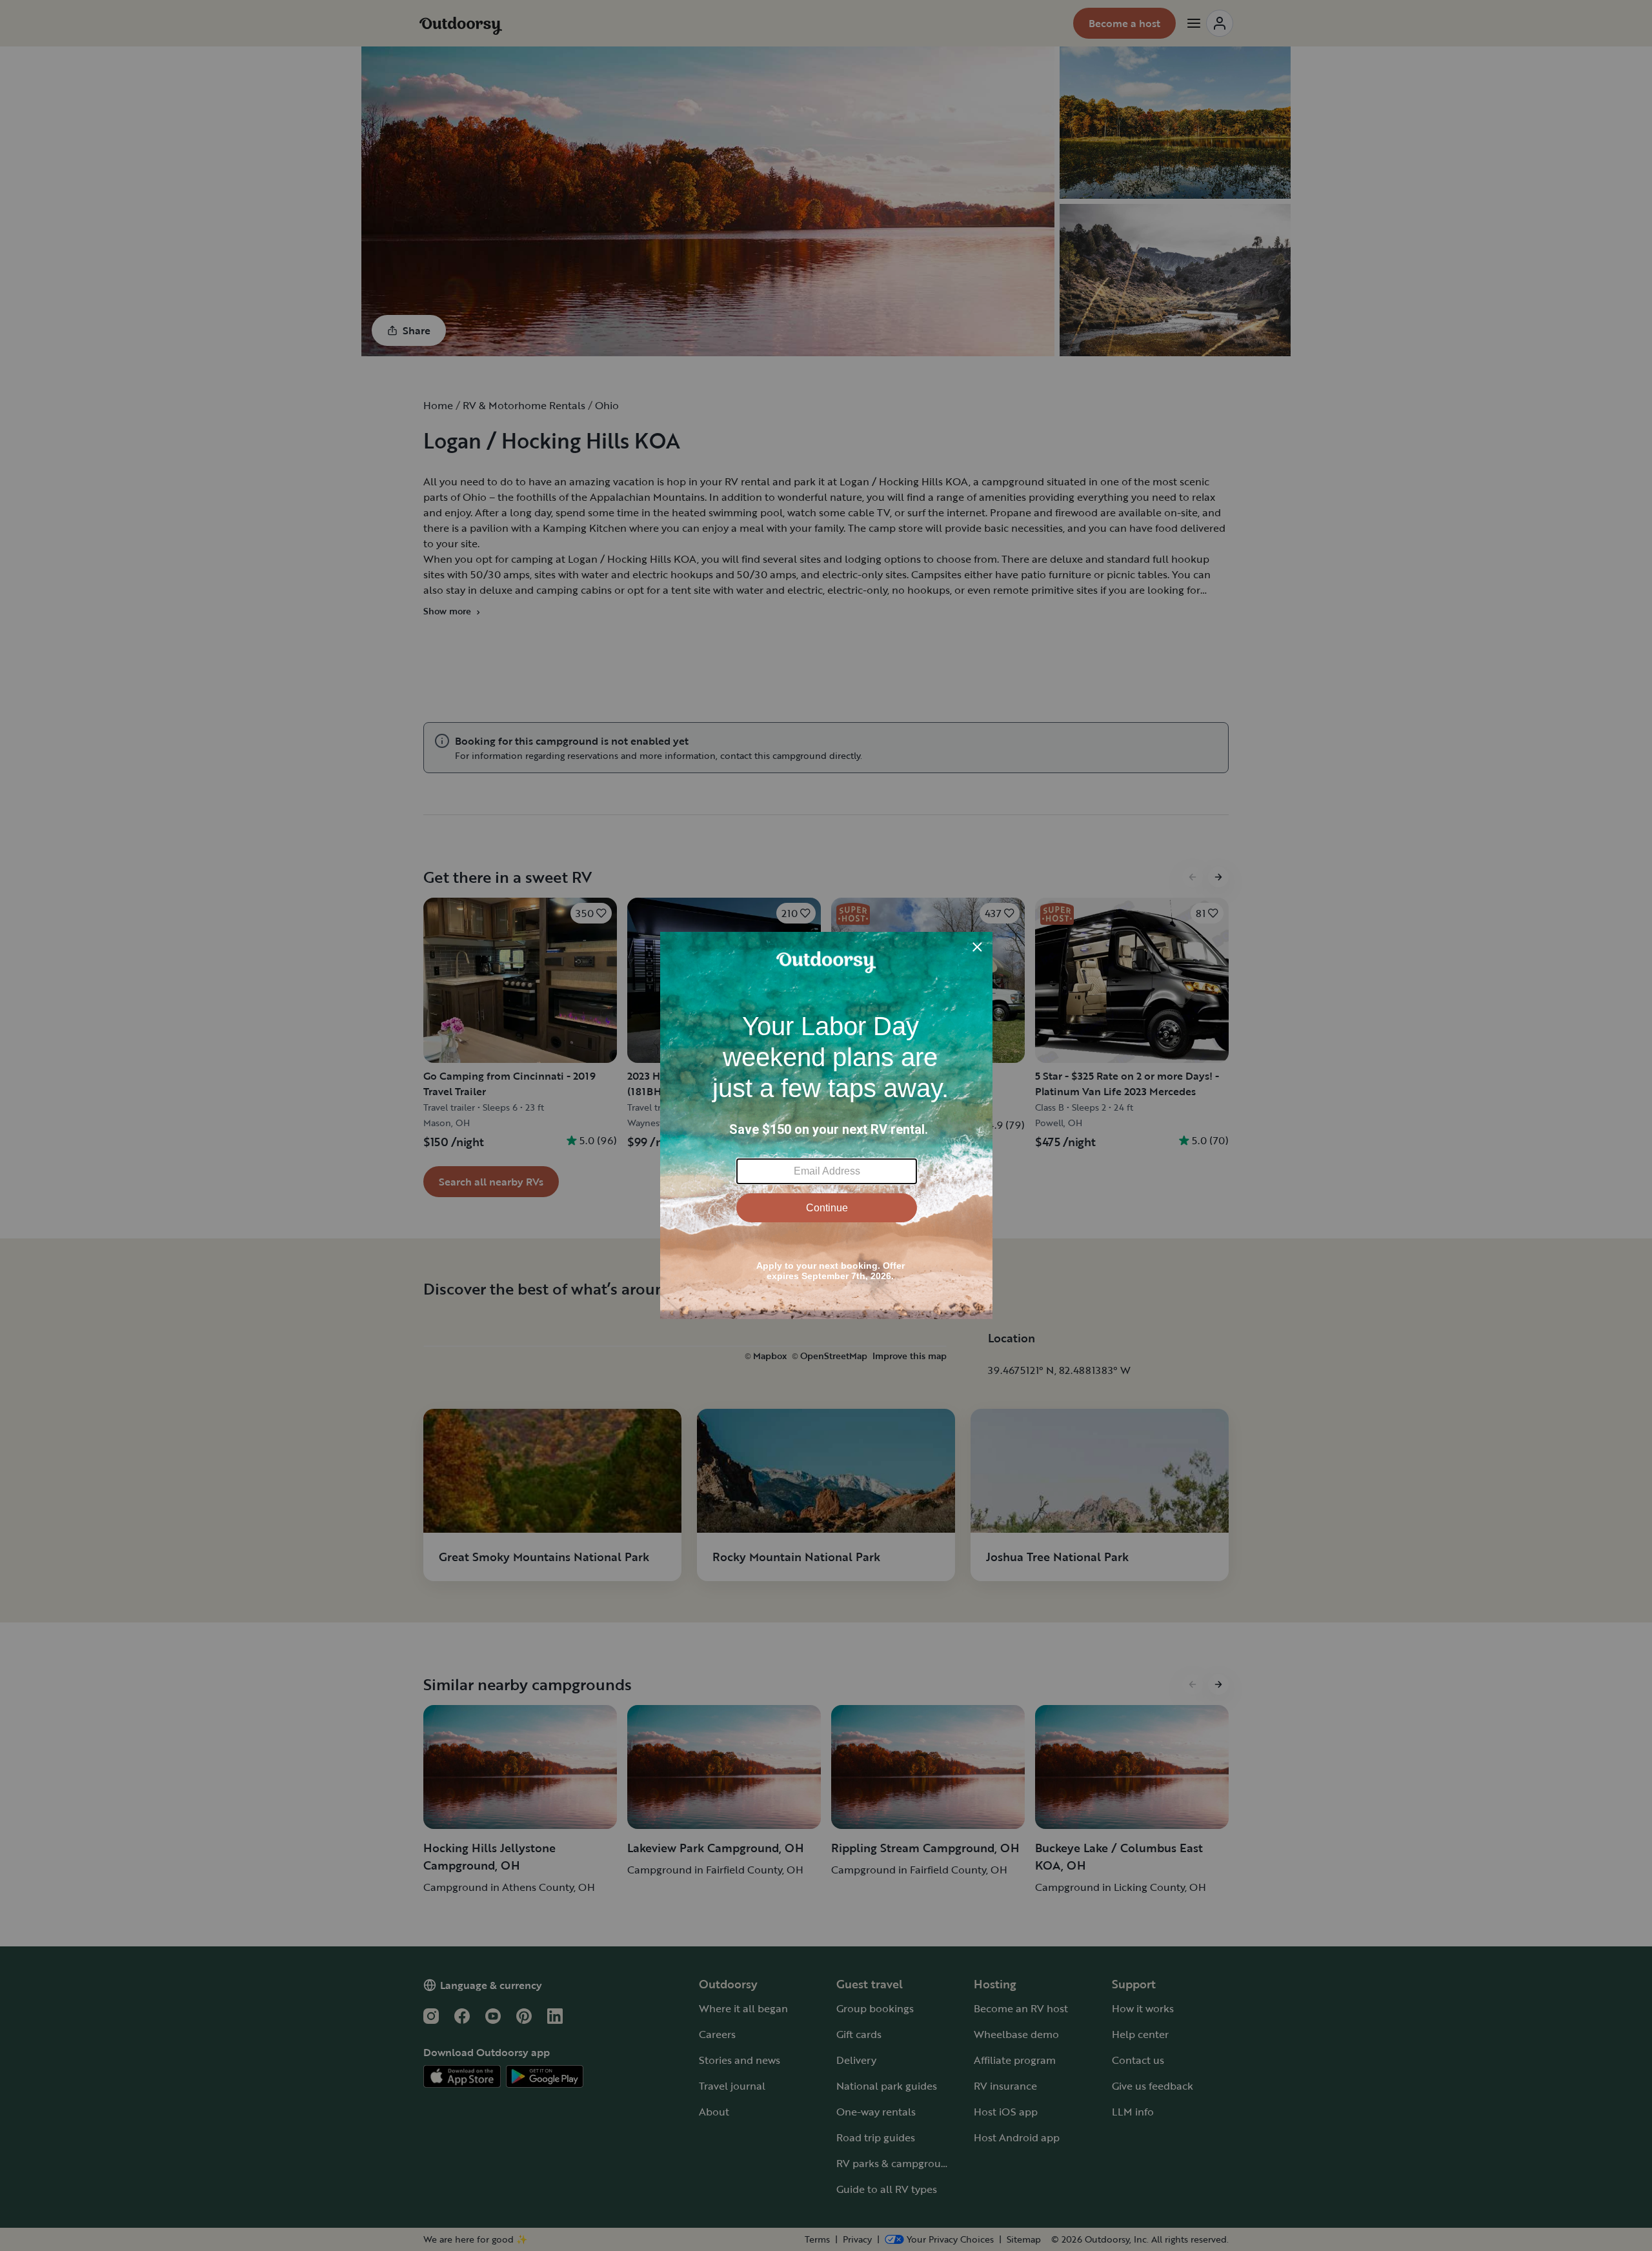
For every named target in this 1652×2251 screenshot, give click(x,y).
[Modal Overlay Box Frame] (826, 1125)
